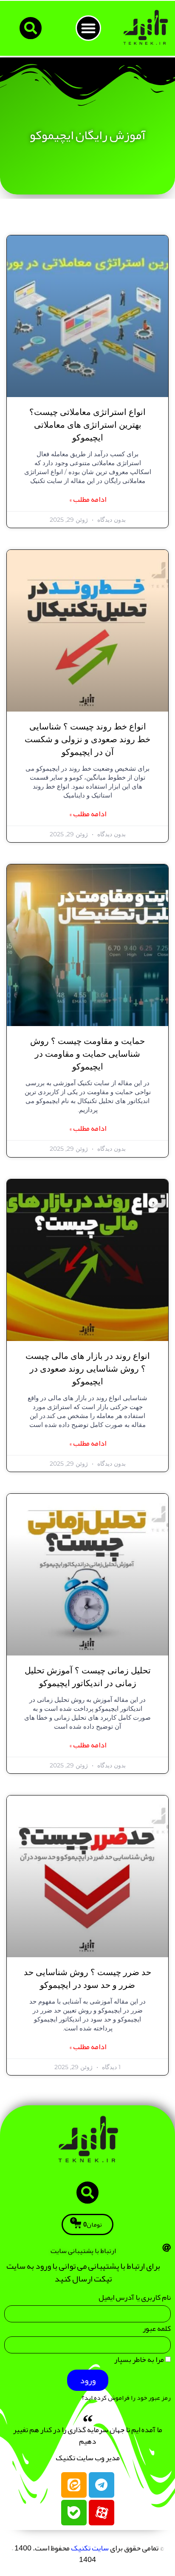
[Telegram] (102, 2485)
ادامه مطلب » (88, 499)
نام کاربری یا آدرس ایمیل (135, 2299)
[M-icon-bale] (74, 2513)
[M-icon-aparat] (102, 2513)
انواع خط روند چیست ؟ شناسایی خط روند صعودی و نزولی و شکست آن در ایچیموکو (87, 740)
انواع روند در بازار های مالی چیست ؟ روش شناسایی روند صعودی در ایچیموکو (88, 1369)
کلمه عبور (157, 2330)
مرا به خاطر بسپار (140, 2361)
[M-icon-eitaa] (74, 2485)
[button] (88, 28)
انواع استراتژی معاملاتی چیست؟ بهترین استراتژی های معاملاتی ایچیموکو (87, 425)
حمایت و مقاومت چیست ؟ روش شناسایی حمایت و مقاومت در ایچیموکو (87, 1054)
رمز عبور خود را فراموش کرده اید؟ (126, 2398)
